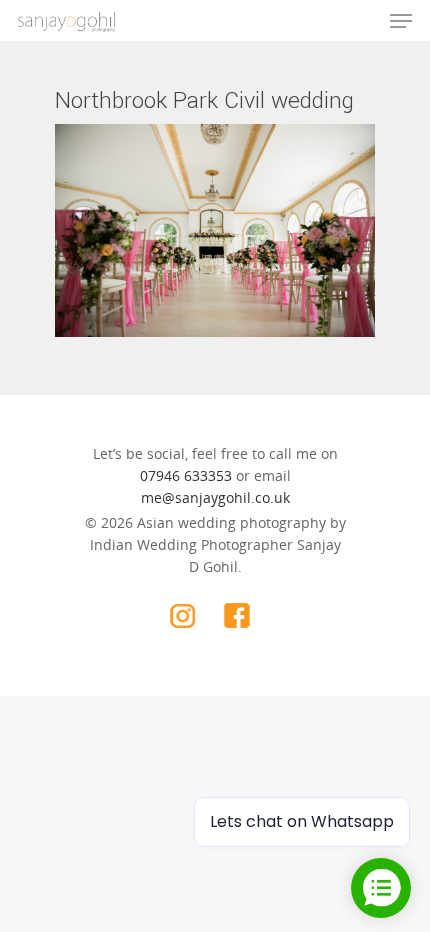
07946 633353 (186, 475)
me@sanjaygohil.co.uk (215, 497)
